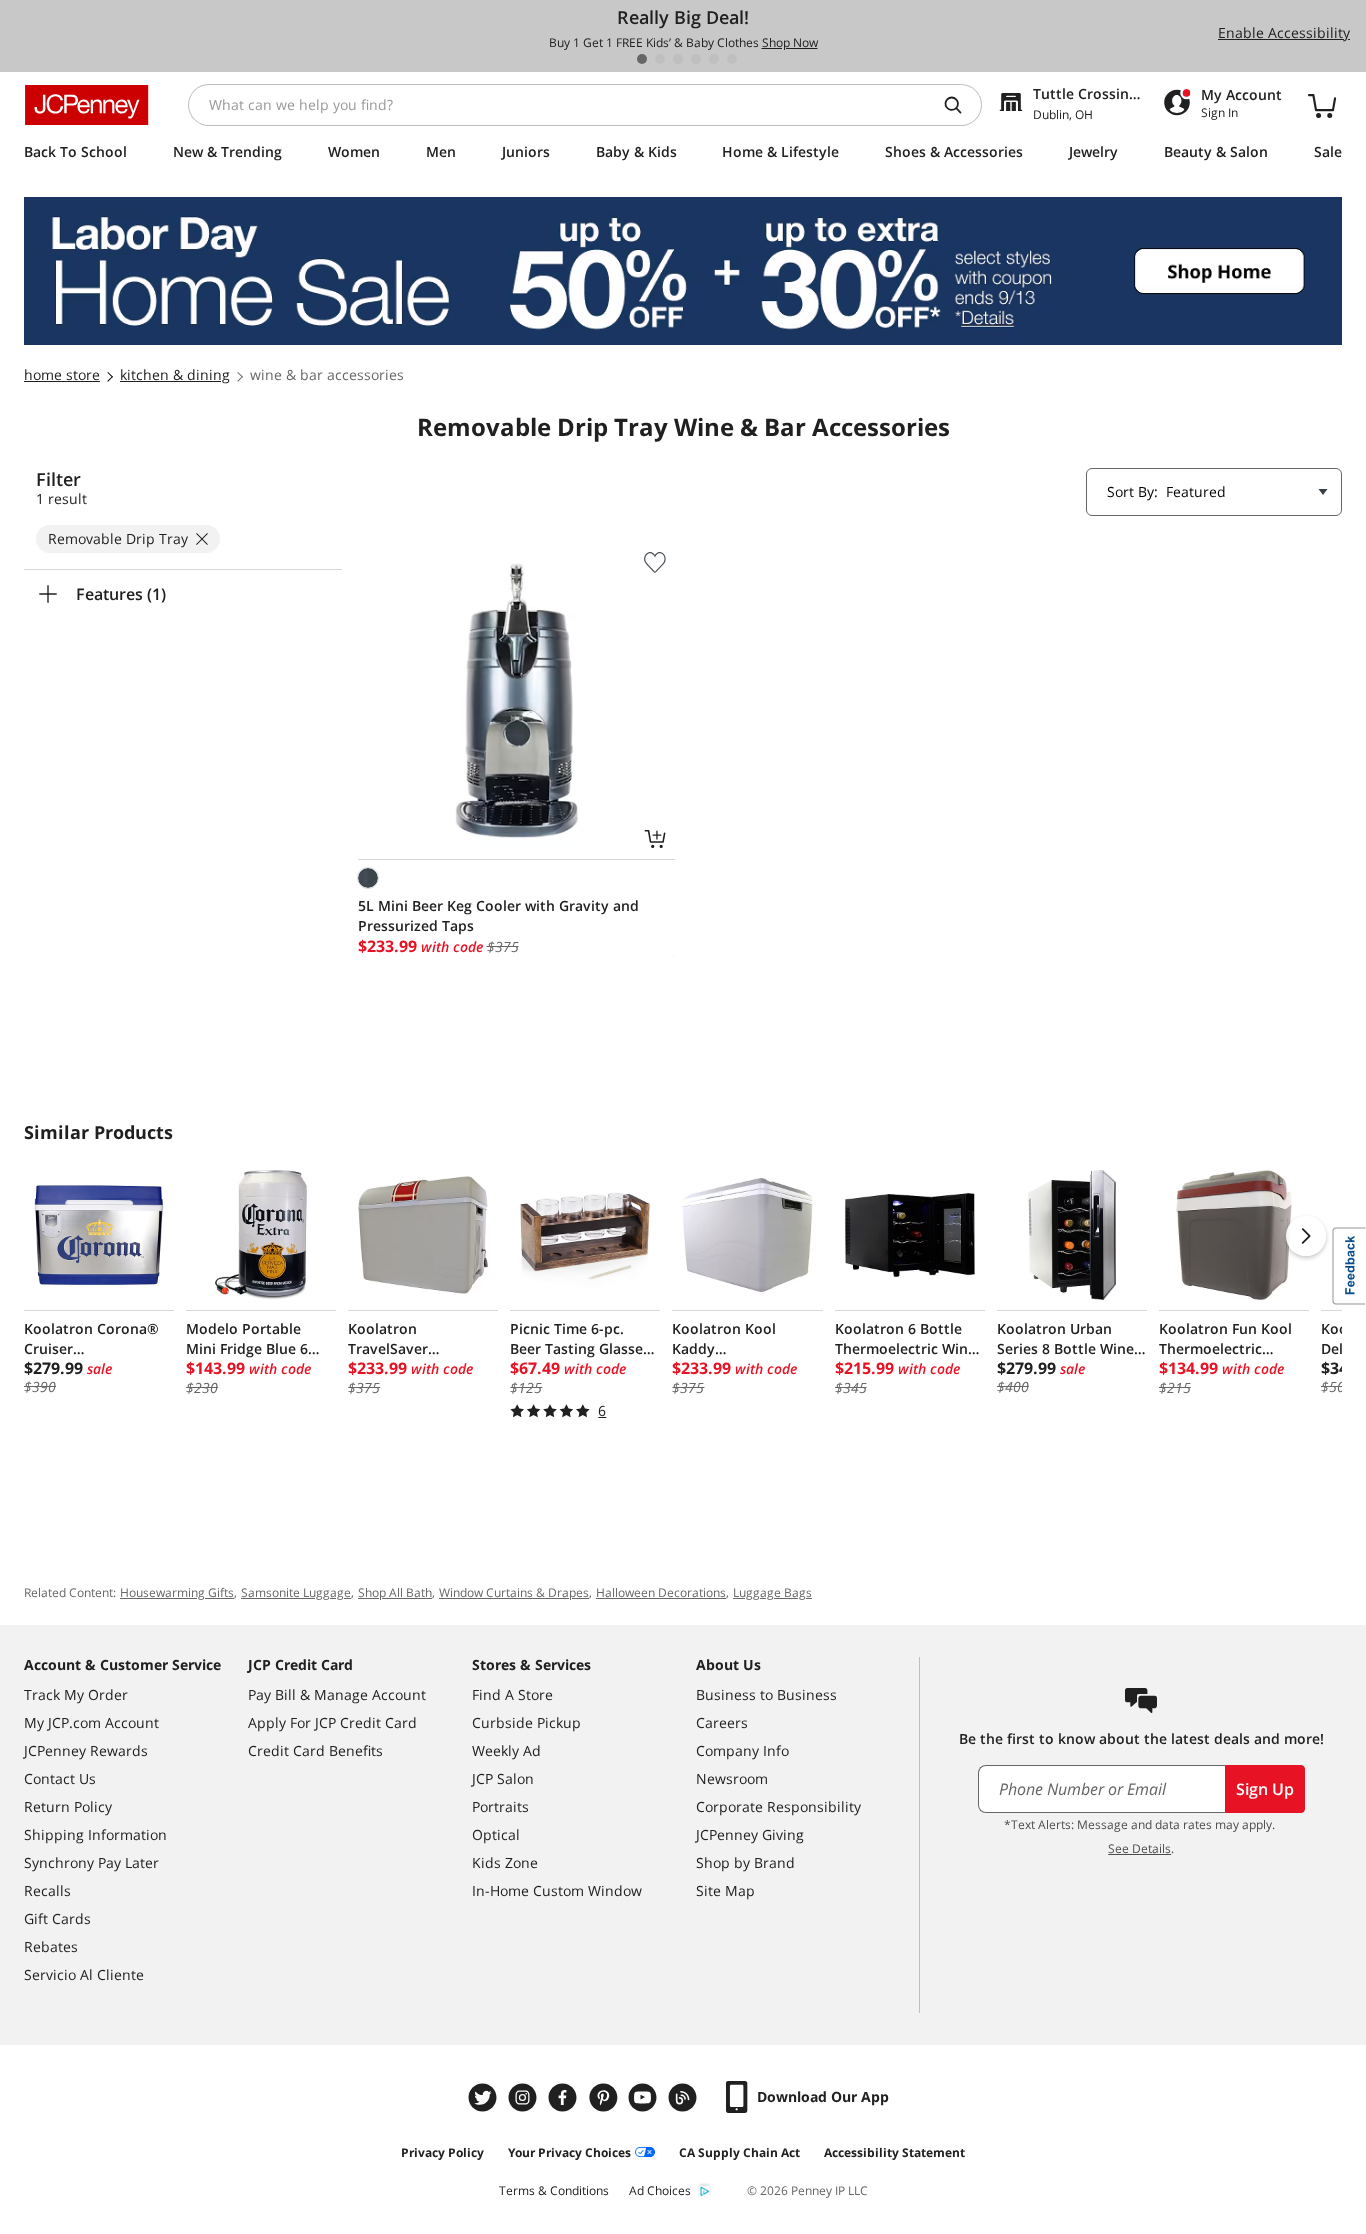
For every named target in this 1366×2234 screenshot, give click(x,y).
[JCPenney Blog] (685, 2097)
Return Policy (68, 1806)
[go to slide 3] (678, 59)
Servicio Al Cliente (84, 1974)
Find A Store (512, 1694)
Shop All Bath (395, 1592)
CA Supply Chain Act (739, 2152)
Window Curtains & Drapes (514, 1592)
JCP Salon (503, 1778)
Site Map (725, 1890)
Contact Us (60, 1778)
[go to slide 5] (714, 59)
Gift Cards (57, 1918)
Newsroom (732, 1778)
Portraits (500, 1806)
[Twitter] (485, 2097)
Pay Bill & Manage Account (337, 1694)
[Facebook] (565, 2097)
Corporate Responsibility (778, 1806)
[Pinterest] (605, 2097)
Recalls (47, 1890)
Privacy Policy (442, 2152)
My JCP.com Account (91, 1722)
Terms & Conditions (554, 2190)
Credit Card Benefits (315, 1750)
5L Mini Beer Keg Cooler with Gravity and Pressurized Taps (498, 915)
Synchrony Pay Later (91, 1862)
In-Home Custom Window (557, 1890)
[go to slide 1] (642, 59)
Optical (496, 1834)
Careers (722, 1722)
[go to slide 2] (660, 59)
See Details (1139, 1848)
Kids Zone (505, 1862)
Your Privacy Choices (569, 2152)
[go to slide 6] (732, 59)
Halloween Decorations (661, 1592)
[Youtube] (645, 2097)
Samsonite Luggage (296, 1592)
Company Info (742, 1750)
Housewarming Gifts (177, 1592)
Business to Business (766, 1694)
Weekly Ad (506, 1750)
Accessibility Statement (894, 2152)
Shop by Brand (745, 1862)
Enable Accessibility (1284, 32)
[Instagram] (525, 2097)
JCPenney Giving (750, 1834)
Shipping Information (95, 1834)
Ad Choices (660, 2190)
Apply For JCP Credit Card (332, 1722)
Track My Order (76, 1694)
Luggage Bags (772, 1592)
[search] (961, 105)
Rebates (51, 1946)
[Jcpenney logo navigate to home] (86, 105)
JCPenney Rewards (86, 1750)
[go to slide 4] (696, 59)
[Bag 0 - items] (1322, 105)
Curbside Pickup (526, 1722)
